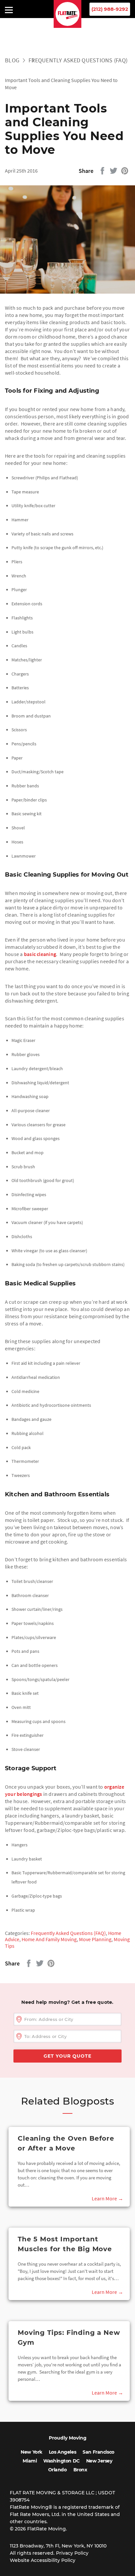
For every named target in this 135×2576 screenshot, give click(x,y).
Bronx (80, 2470)
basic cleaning (40, 954)
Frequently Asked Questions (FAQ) (78, 60)
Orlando (58, 2470)
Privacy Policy (72, 2553)
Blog (12, 60)
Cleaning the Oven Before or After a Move (66, 2143)
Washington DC (61, 2461)
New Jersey (99, 2461)
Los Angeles (62, 2452)
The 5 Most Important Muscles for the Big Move (65, 2244)
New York (31, 2452)
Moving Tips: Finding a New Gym (69, 2337)
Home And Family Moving (49, 1939)
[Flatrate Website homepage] (68, 26)
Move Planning (95, 1939)
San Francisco (98, 2452)
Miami (30, 2461)
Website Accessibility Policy (43, 2560)
